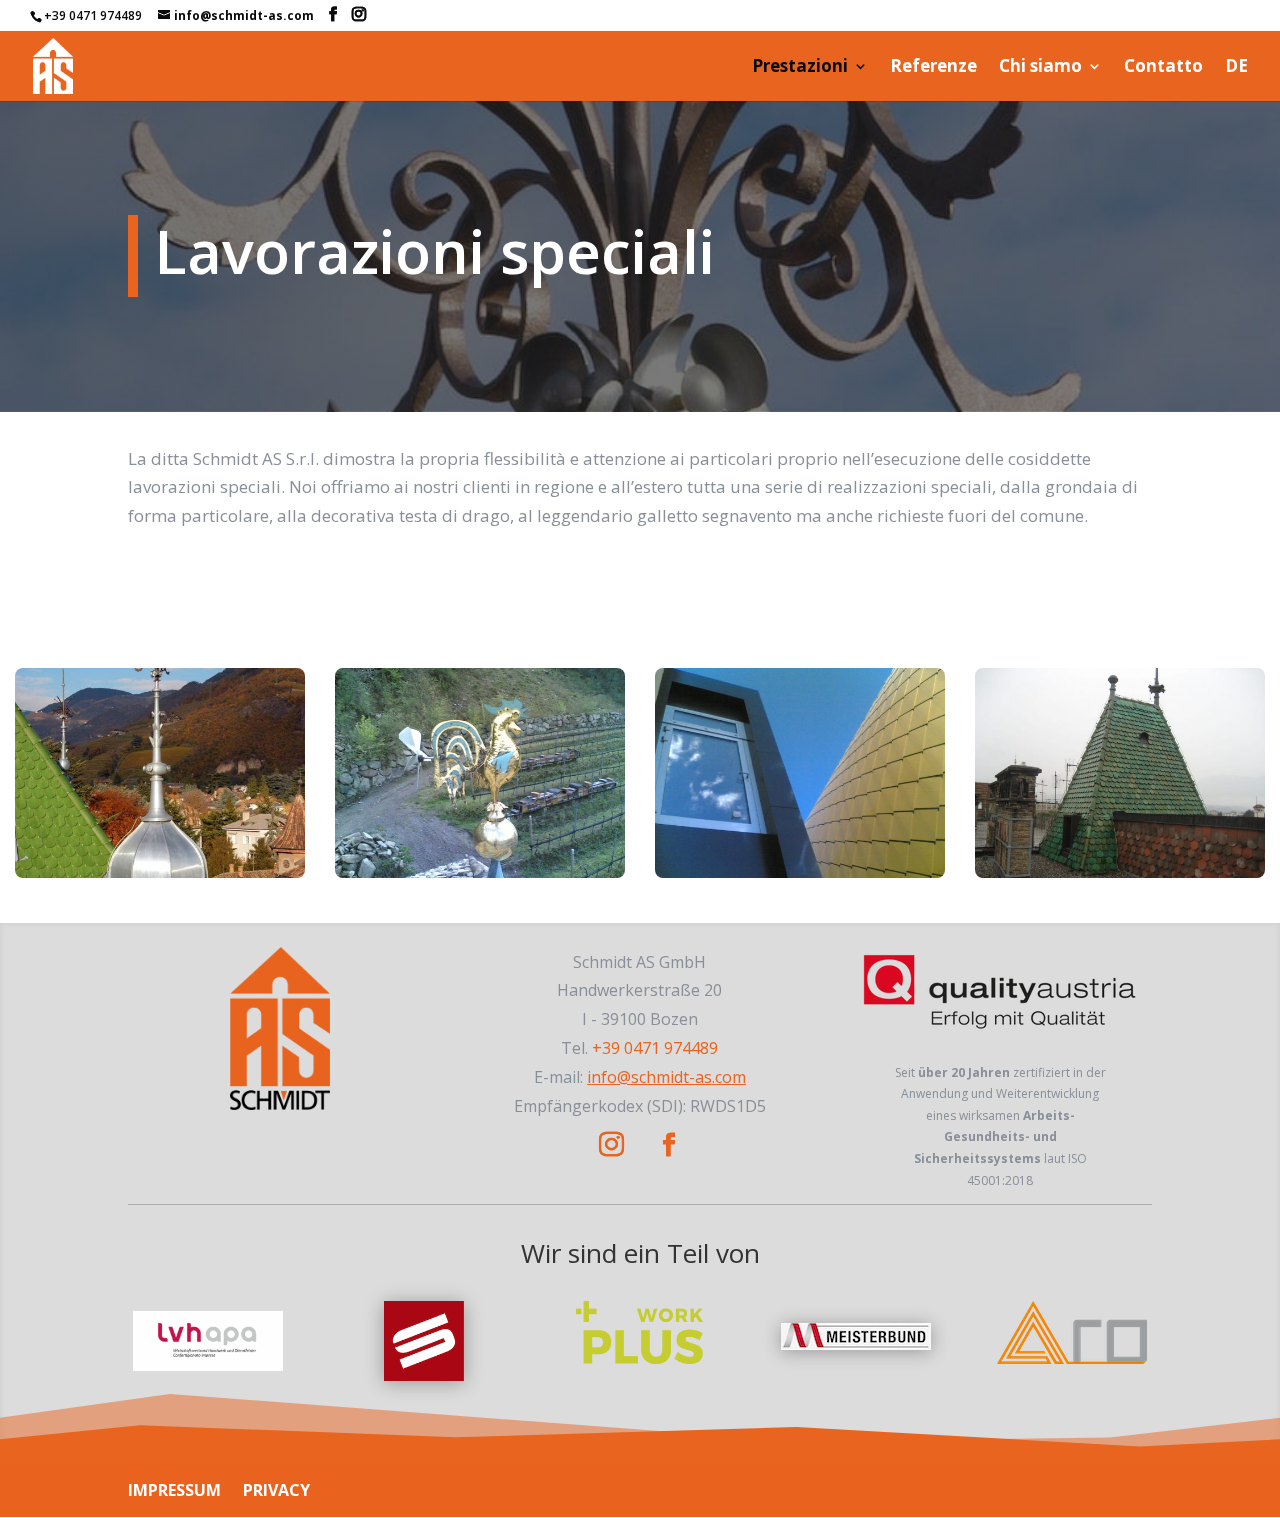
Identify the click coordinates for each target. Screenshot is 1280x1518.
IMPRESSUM (174, 1490)
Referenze (933, 68)
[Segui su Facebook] (669, 1145)
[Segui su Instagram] (612, 1145)
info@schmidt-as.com (666, 1077)
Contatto (1163, 68)
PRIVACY (276, 1490)
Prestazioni (800, 68)
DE (1236, 68)
